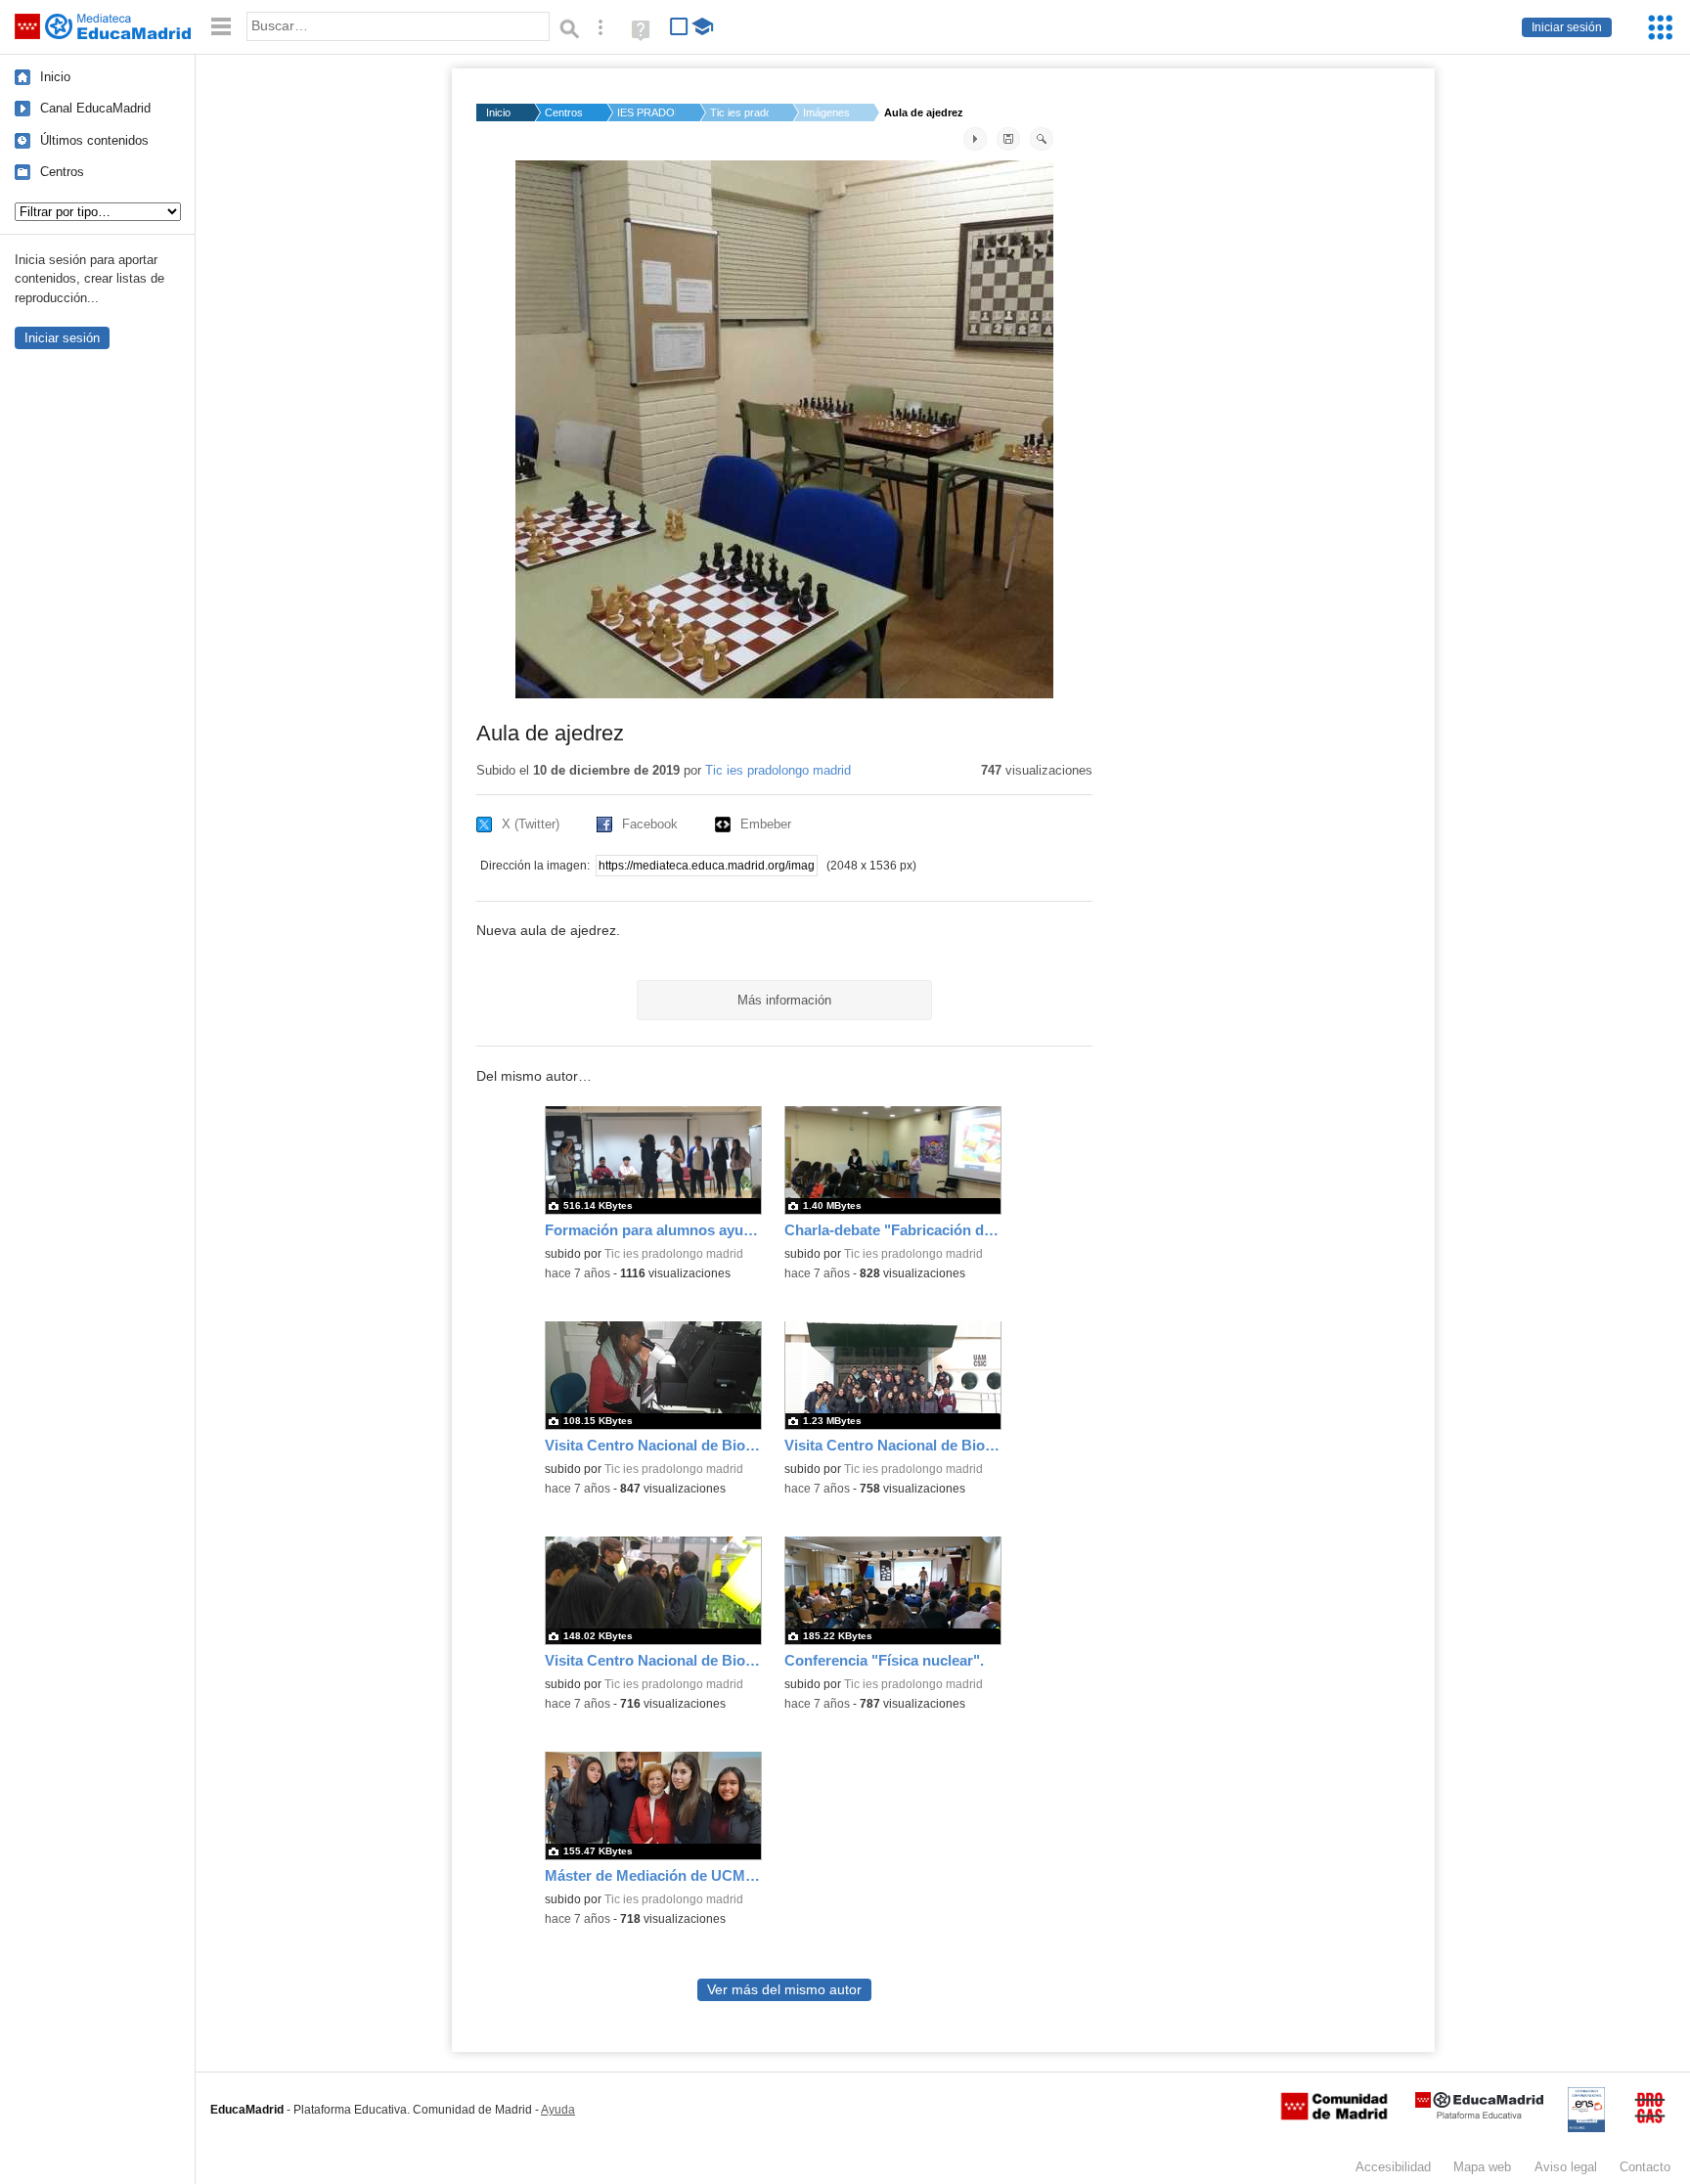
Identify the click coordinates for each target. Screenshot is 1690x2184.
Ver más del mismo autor (784, 1990)
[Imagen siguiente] (975, 139)
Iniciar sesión (1567, 27)
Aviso (1566, 2167)
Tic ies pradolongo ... (739, 112)
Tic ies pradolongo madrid (778, 770)
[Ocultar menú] (221, 27)
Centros (62, 172)
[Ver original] (1042, 139)
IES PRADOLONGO (646, 112)
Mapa (1482, 2167)
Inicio (55, 77)
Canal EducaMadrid (95, 108)
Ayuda (558, 2110)
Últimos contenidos (94, 140)
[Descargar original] (1008, 139)
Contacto (1645, 2167)
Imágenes (826, 112)
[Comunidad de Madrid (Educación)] (1334, 2116)
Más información (784, 1000)
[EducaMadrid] (1479, 2115)
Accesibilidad (1393, 2167)
